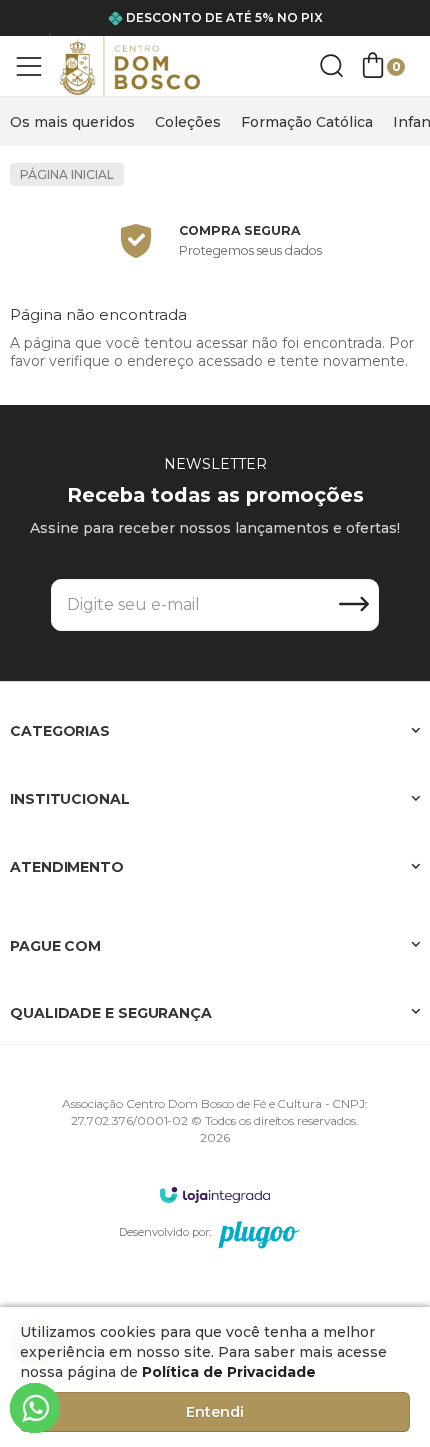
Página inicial (67, 174)
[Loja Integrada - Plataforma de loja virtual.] (215, 1194)
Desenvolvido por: (165, 1232)
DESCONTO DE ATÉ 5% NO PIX (224, 17)
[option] (307, 122)
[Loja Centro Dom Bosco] (130, 66)
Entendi (215, 1412)
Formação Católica (307, 122)
